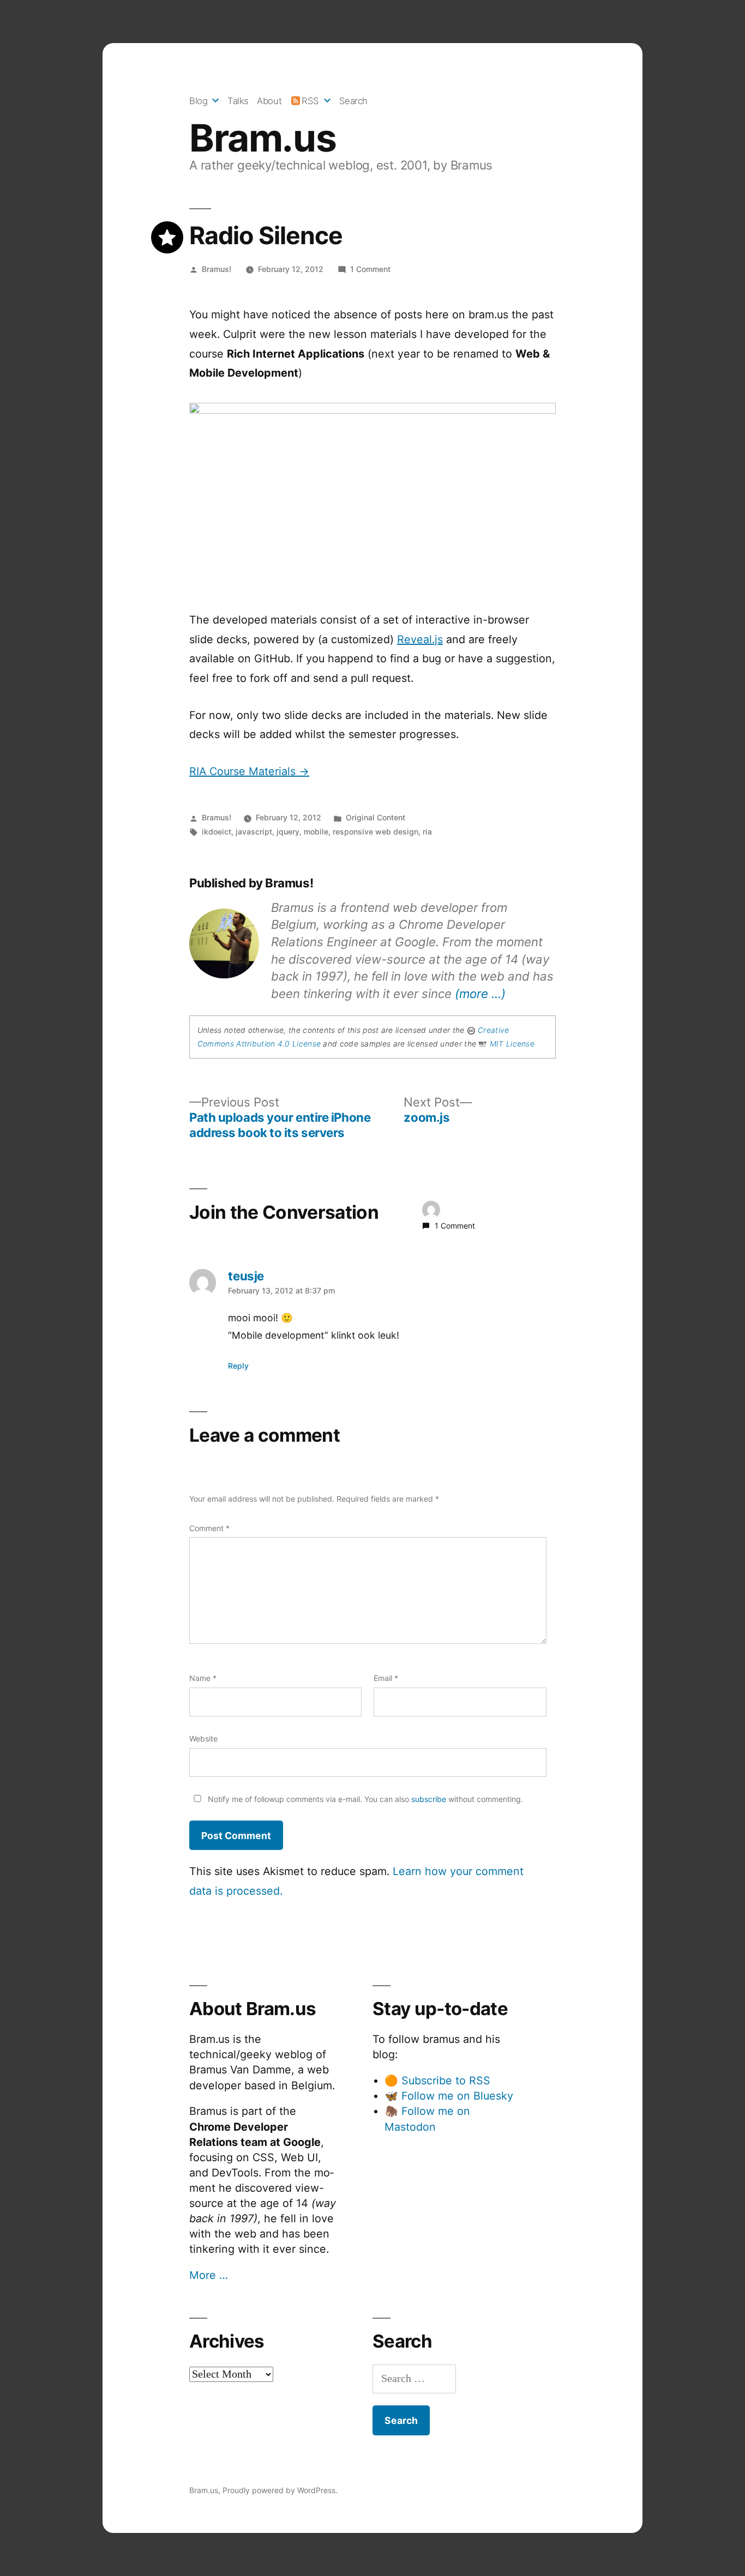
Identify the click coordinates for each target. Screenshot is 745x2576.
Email (386, 1678)
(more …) (480, 993)
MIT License (512, 1044)
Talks (238, 101)
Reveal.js (420, 639)
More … (209, 2275)
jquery (288, 832)
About (269, 101)
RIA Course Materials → (249, 771)
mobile (316, 832)
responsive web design (375, 832)
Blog (198, 101)
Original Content (375, 817)
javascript (254, 832)
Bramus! (217, 269)
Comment (209, 1528)
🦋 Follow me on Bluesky (449, 2096)
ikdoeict (217, 832)
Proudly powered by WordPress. (280, 2490)
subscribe (429, 1799)
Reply (238, 1366)
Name (203, 1678)
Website (203, 1739)
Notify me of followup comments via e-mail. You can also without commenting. (364, 1799)
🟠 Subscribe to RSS (437, 2081)
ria (427, 832)
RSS (310, 101)
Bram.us (263, 138)
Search (353, 101)
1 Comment (370, 269)
